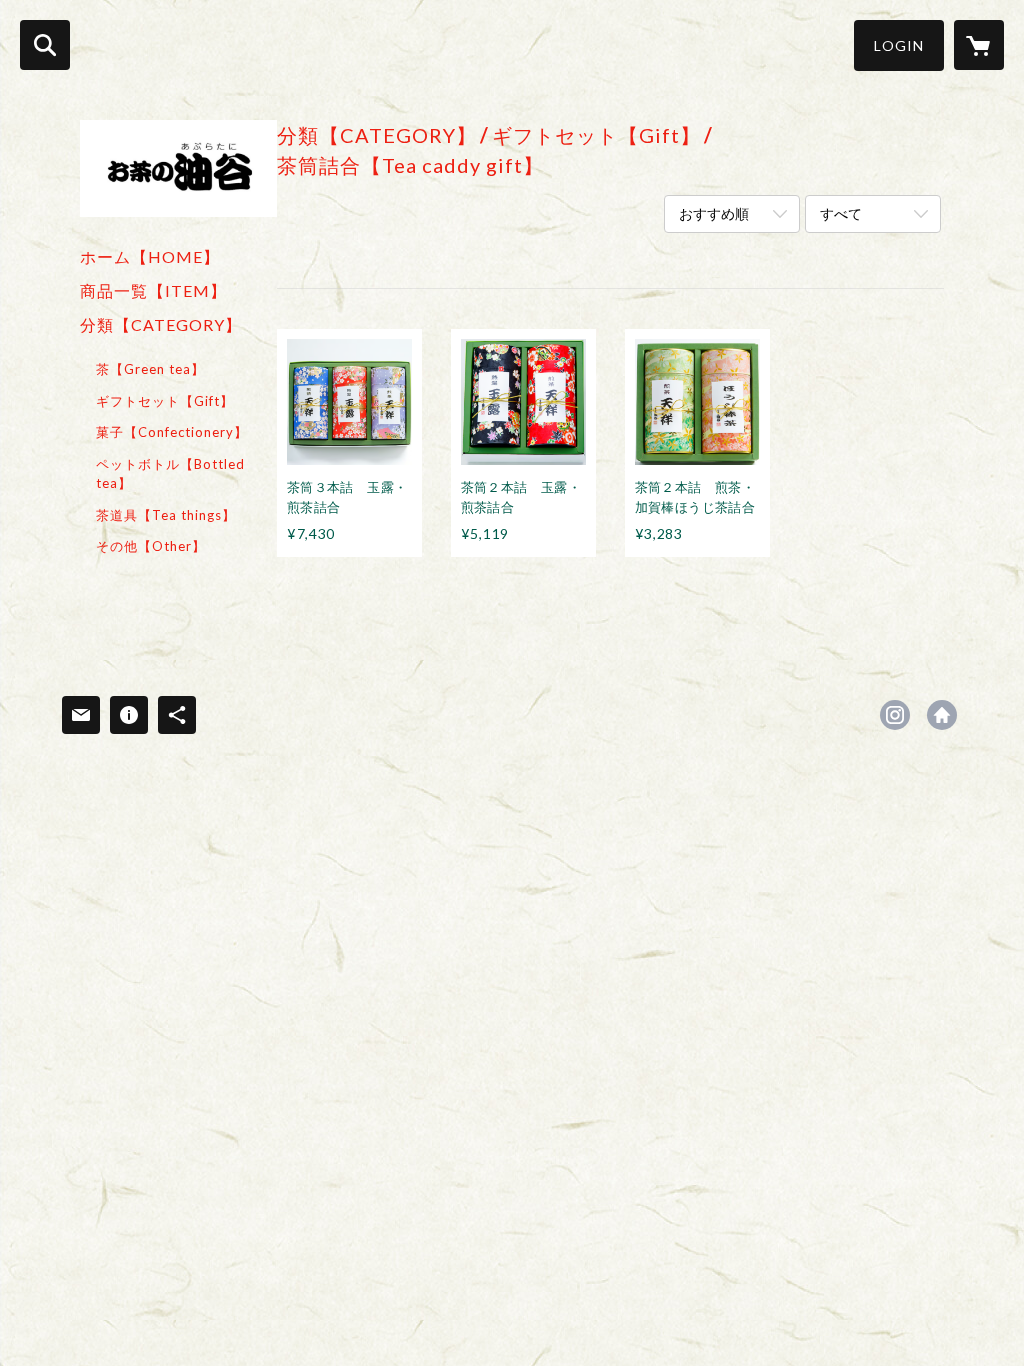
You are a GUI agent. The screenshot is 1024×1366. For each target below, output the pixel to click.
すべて (841, 213)
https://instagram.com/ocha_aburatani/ (895, 715)
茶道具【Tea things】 (166, 515)
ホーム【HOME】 (150, 256)
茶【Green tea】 (150, 369)
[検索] (45, 45)
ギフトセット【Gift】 (165, 401)
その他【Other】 (151, 546)
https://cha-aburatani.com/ (942, 715)
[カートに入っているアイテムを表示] (979, 45)
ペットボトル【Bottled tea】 (170, 474)
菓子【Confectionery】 (172, 432)
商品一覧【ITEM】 (153, 290)
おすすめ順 (714, 213)
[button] (899, 45)
